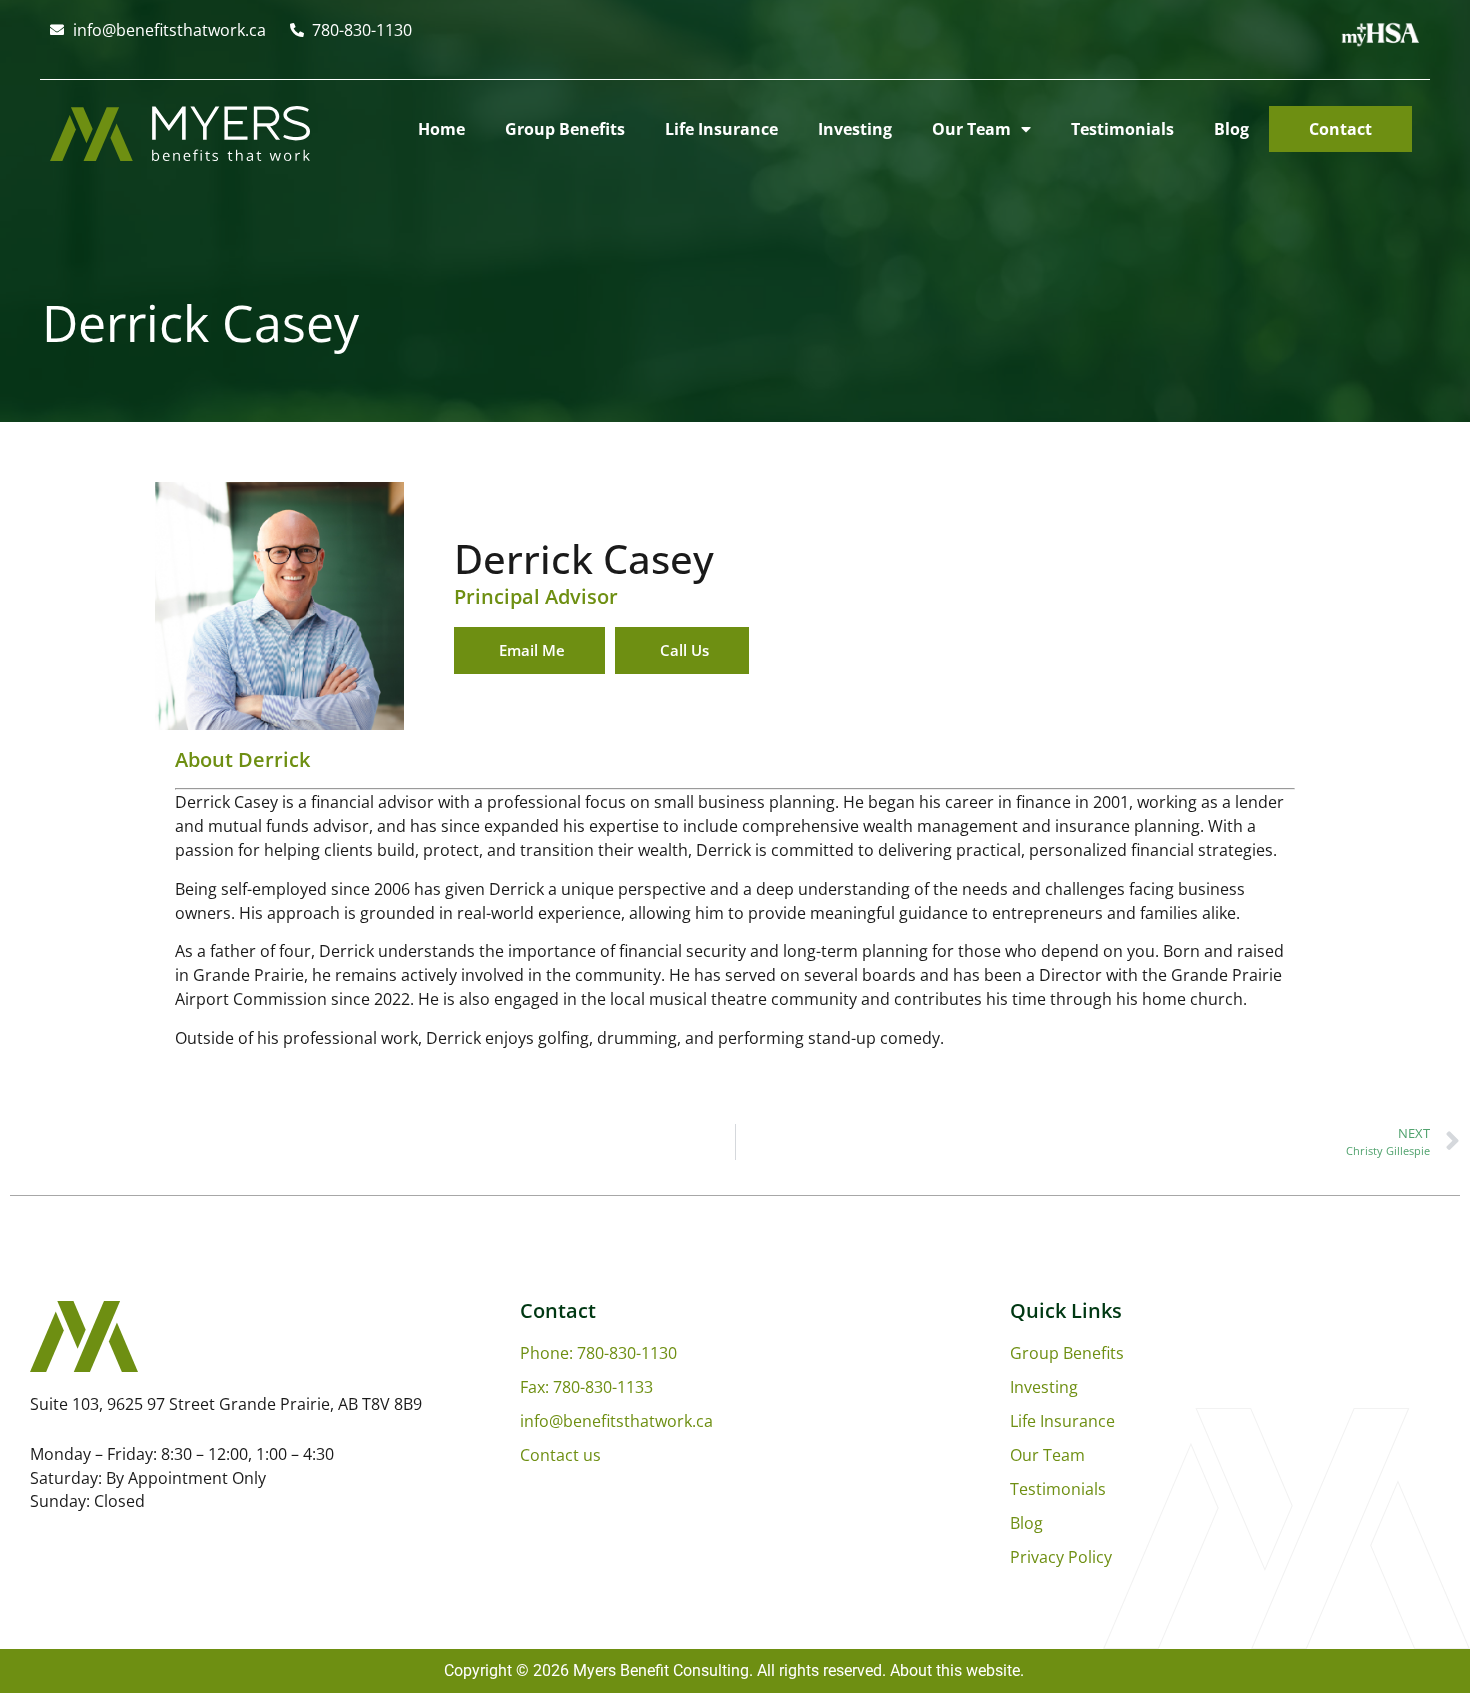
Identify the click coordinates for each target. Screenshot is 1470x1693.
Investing (855, 129)
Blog (1231, 129)
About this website (955, 1670)
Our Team (971, 129)
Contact (1340, 129)
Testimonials (1122, 129)
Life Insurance (721, 129)
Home (441, 129)
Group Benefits (565, 129)
